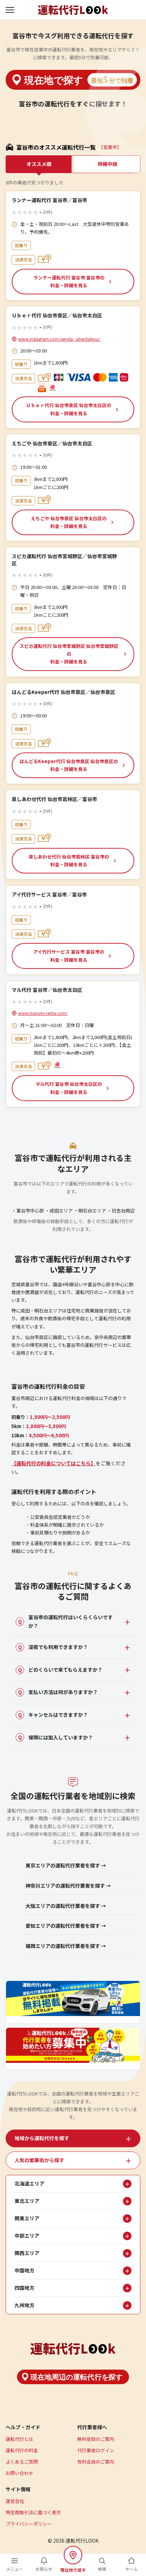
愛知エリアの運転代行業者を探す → (66, 1926)
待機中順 (107, 164)
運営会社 (15, 2501)
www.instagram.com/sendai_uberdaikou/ (59, 339)
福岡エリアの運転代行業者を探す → (66, 1946)
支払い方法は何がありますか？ (58, 1692)
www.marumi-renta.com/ (43, 1013)
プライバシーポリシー (29, 2524)
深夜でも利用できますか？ (53, 1647)
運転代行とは (19, 2439)
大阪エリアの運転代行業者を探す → (66, 1906)
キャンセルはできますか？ (53, 1715)
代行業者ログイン (96, 2450)
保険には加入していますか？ (56, 1737)
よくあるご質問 (22, 2462)
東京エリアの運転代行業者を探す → (66, 1865)
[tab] (73, 2138)
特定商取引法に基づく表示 (33, 2512)
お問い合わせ (19, 2473)
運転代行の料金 (22, 2450)
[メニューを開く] (11, 10)
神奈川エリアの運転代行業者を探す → (68, 1886)
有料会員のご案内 (96, 2462)
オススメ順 (39, 164)
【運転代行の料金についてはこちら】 (54, 1463)
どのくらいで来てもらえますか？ (60, 1670)
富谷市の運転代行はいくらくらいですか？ (66, 1621)
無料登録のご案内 (96, 2439)
